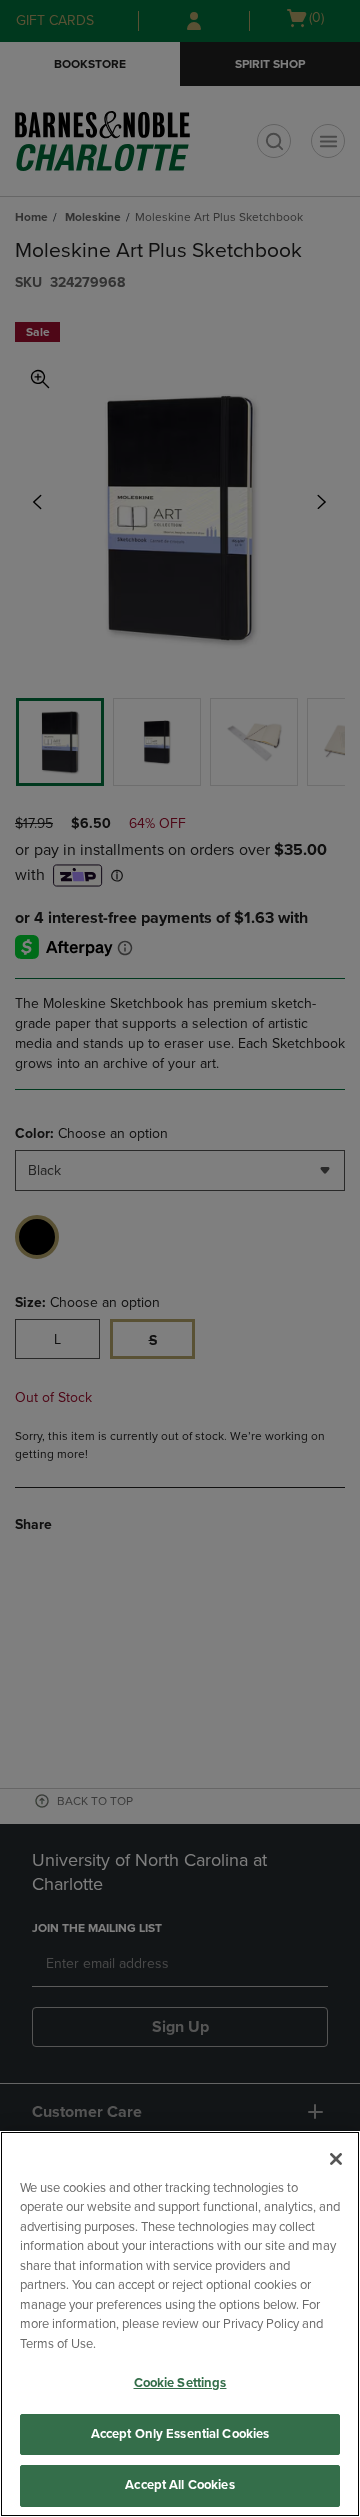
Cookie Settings (180, 2383)
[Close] (336, 2159)
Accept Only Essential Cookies (180, 2434)
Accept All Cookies (179, 2485)
